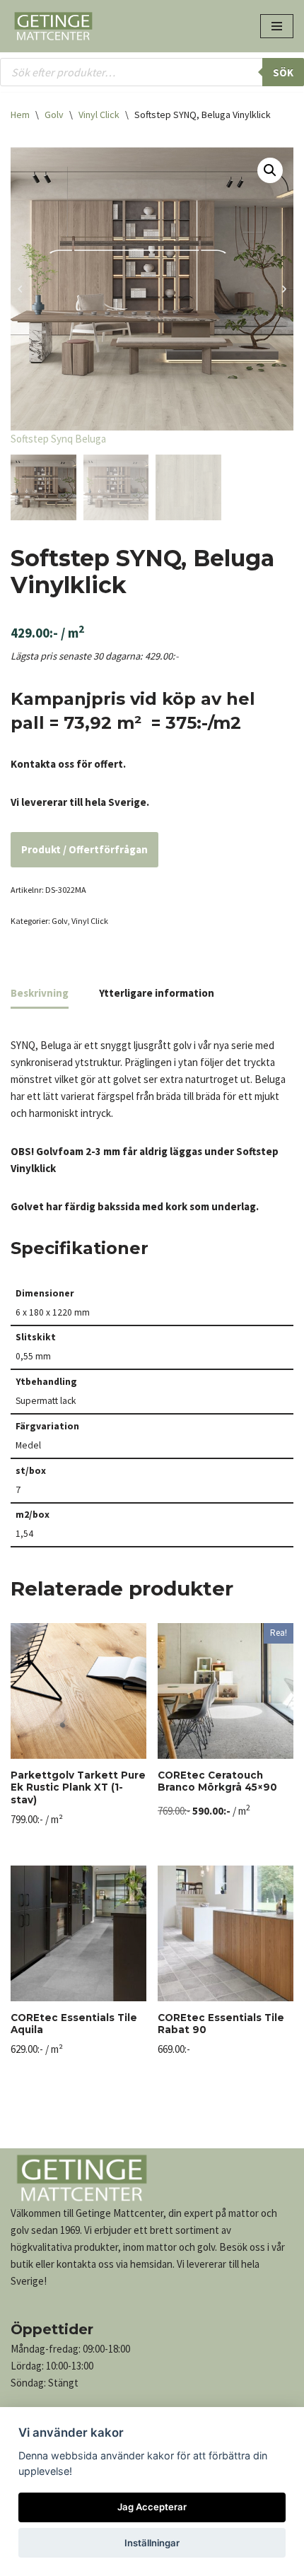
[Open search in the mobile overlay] (152, 72)
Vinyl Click (99, 115)
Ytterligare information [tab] (157, 993)
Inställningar (152, 2543)
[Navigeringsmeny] (277, 26)
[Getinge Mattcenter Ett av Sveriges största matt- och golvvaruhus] (53, 26)
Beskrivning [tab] (40, 993)
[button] (270, 170)
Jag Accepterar (152, 2507)
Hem (20, 115)
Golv (54, 115)
